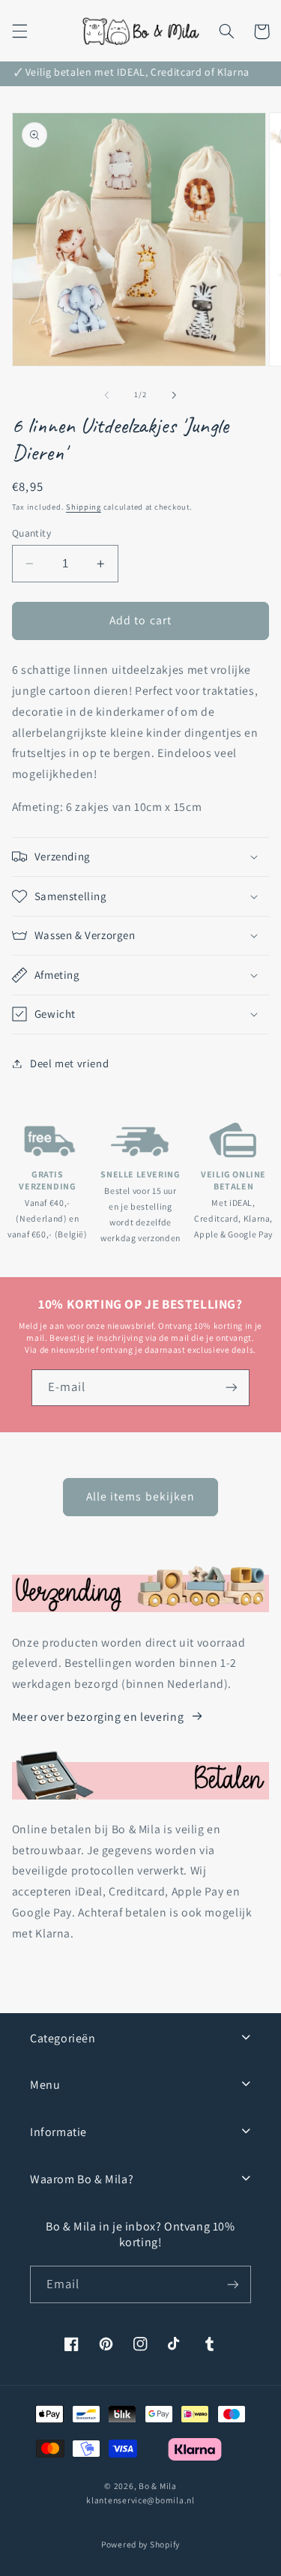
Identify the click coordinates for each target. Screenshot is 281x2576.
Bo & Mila (158, 2486)
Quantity (31, 533)
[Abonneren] (232, 1388)
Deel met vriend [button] (69, 1063)
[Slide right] (175, 395)
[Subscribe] (233, 2284)
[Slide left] (106, 395)
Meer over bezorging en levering (98, 1717)
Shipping (84, 507)
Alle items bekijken (140, 1496)
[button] (19, 31)
